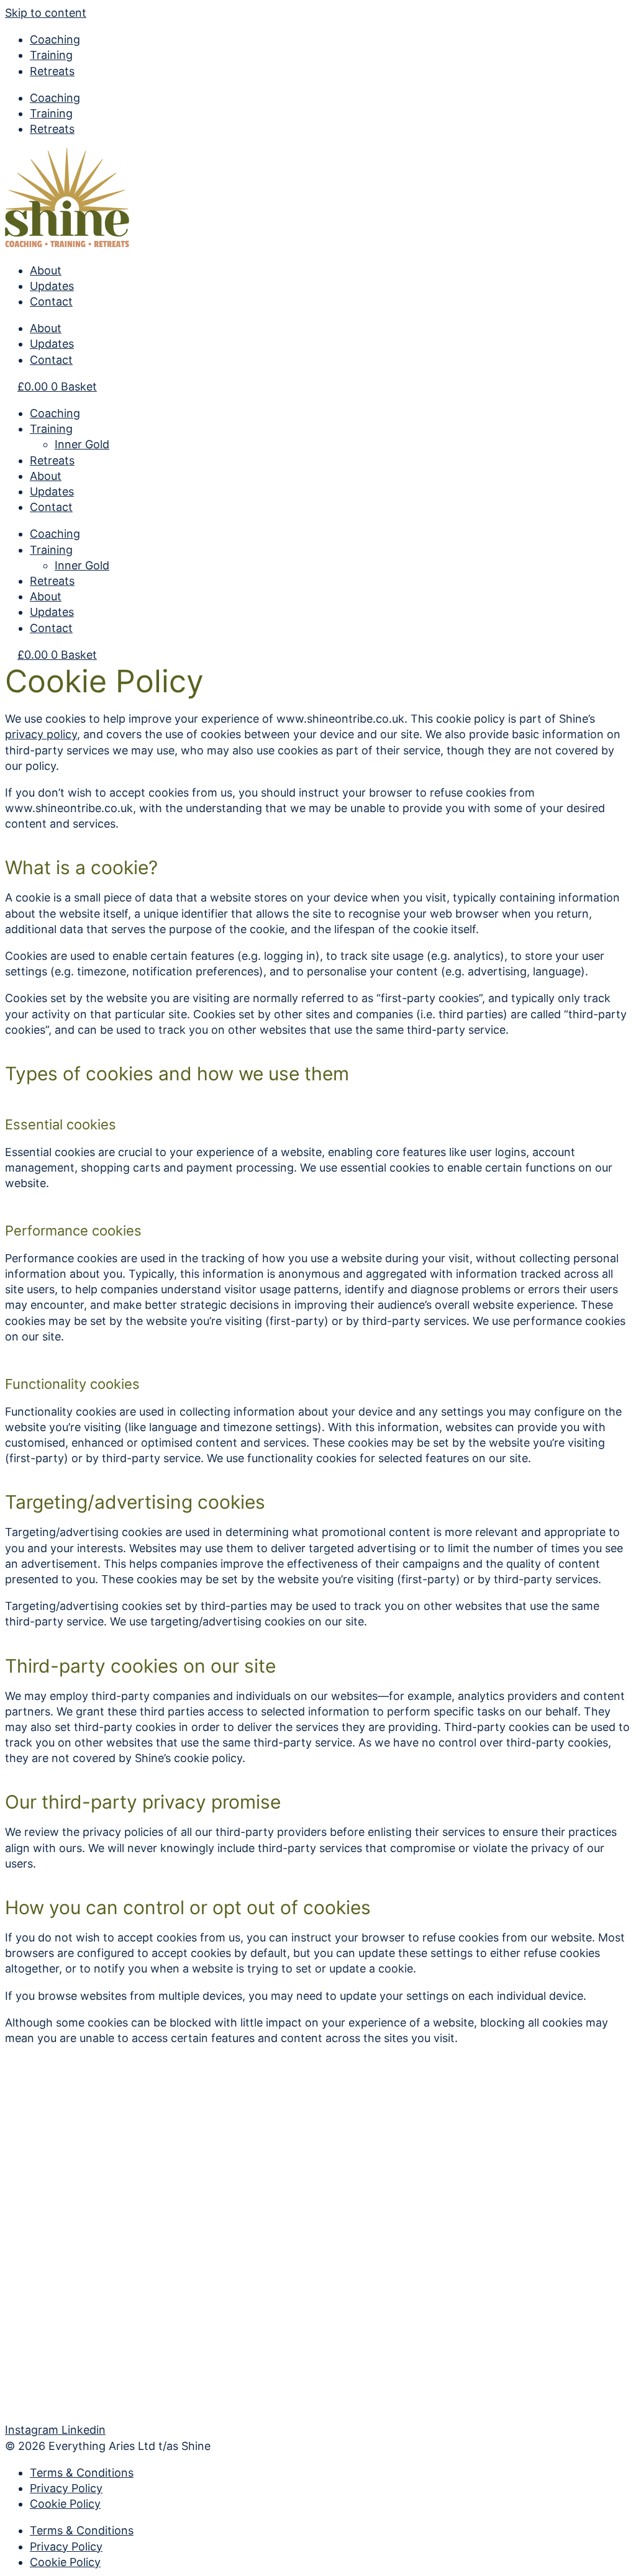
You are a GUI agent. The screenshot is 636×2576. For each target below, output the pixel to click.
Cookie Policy (65, 2504)
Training (51, 55)
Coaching (55, 39)
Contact (51, 301)
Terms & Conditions (82, 2473)
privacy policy (41, 734)
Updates (52, 286)
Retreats (52, 71)
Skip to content (46, 13)
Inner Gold (82, 444)
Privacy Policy (66, 2488)
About (46, 270)
